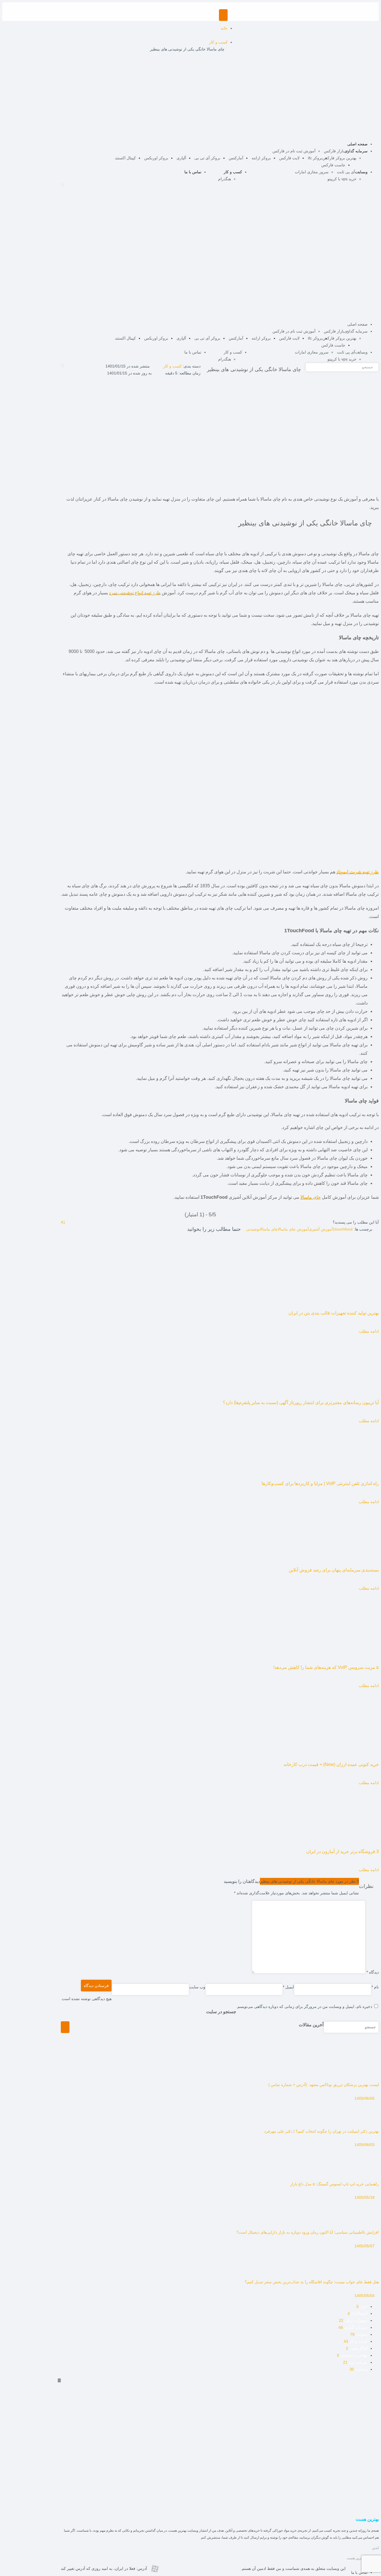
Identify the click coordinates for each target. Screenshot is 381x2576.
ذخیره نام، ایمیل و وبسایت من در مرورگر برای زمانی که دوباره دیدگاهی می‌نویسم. (304, 2007)
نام (375, 1987)
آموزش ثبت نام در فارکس (294, 151)
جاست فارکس (333, 165)
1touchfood (343, 1229)
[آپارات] (155, 2570)
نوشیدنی (253, 1229)
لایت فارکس (289, 158)
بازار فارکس (334, 151)
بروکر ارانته (261, 158)
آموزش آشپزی (321, 1229)
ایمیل (288, 1987)
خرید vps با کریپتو (342, 179)
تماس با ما (193, 172)
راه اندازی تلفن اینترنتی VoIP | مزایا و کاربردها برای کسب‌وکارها (320, 1483)
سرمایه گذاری (356, 151)
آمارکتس (236, 158)
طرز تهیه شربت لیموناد (358, 872)
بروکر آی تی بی (207, 158)
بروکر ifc (315, 158)
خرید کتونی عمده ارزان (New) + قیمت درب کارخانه (331, 1764)
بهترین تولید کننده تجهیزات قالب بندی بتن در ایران (334, 1313)
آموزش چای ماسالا (293, 1229)
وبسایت (361, 172)
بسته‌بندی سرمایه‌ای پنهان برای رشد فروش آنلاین (334, 1570)
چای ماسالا (311, 1197)
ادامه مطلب (369, 1331)
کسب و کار (233, 172)
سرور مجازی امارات (312, 172)
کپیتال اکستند (125, 158)
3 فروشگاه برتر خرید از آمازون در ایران (343, 1851)
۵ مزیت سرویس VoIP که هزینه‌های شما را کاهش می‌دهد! (326, 1667)
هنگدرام (225, 179)
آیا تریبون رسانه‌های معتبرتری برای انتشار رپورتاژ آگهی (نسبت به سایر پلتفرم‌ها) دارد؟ (301, 1403)
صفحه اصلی (357, 144)
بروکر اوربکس (156, 158)
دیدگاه (373, 1972)
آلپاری (181, 158)
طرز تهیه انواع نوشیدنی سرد (135, 593)
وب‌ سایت (197, 1987)
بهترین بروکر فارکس (339, 158)
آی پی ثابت (346, 172)
